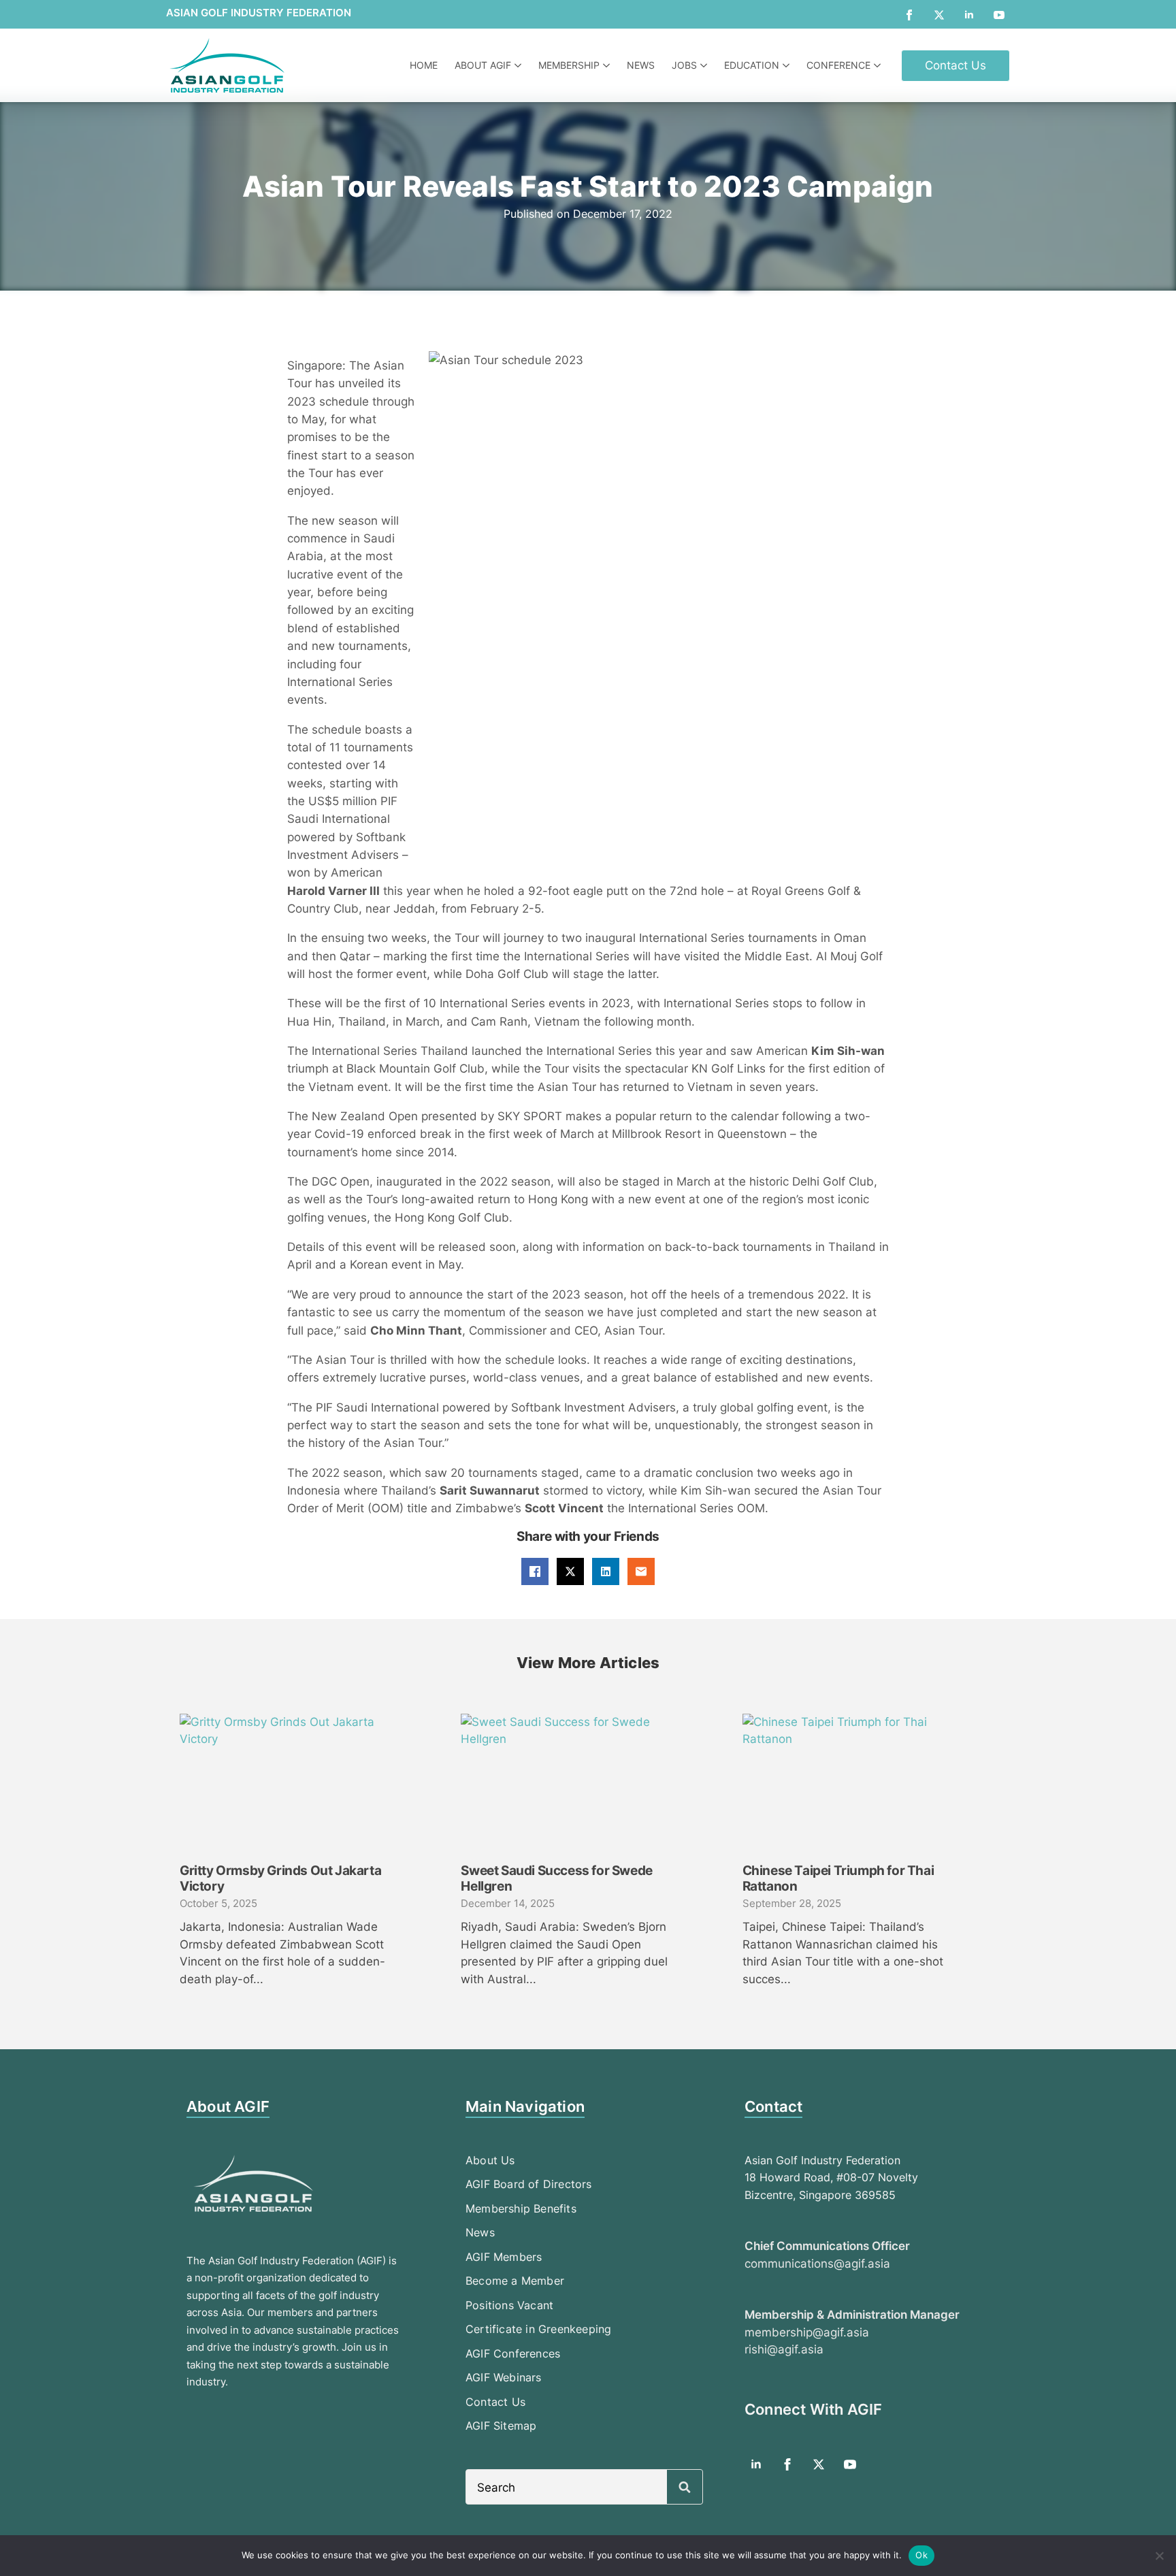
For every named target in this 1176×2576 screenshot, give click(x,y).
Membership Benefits (521, 2208)
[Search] (685, 2488)
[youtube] (999, 15)
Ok (921, 2555)
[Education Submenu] (788, 65)
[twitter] (939, 15)
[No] (1159, 2556)
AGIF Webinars (504, 2377)
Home (424, 65)
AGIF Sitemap (501, 2426)
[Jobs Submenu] (705, 65)
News (641, 65)
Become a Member (515, 2281)
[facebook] (909, 15)
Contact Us (495, 2402)
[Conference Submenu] (879, 65)
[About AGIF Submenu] (520, 65)
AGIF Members (504, 2257)
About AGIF (483, 65)
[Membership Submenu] (608, 65)
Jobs (684, 65)
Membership (569, 65)
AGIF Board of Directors (529, 2184)
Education (752, 65)
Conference (838, 65)
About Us (490, 2160)
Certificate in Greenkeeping (538, 2329)
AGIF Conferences (513, 2353)
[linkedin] (969, 15)
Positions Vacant (509, 2305)
